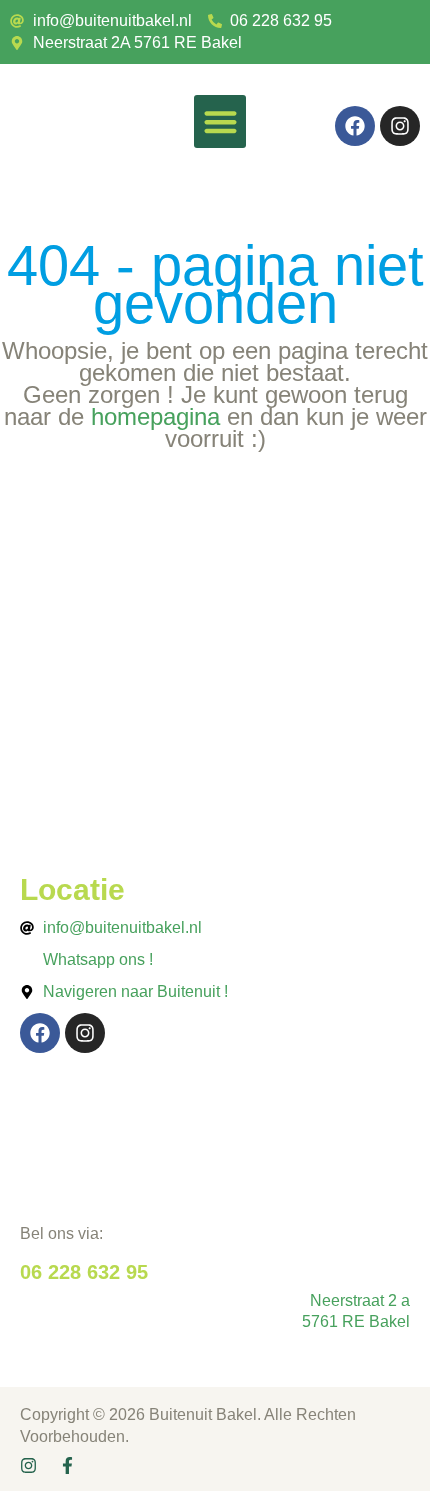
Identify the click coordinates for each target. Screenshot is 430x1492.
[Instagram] (400, 126)
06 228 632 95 (84, 1272)
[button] (220, 121)
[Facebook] (355, 126)
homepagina (155, 416)
